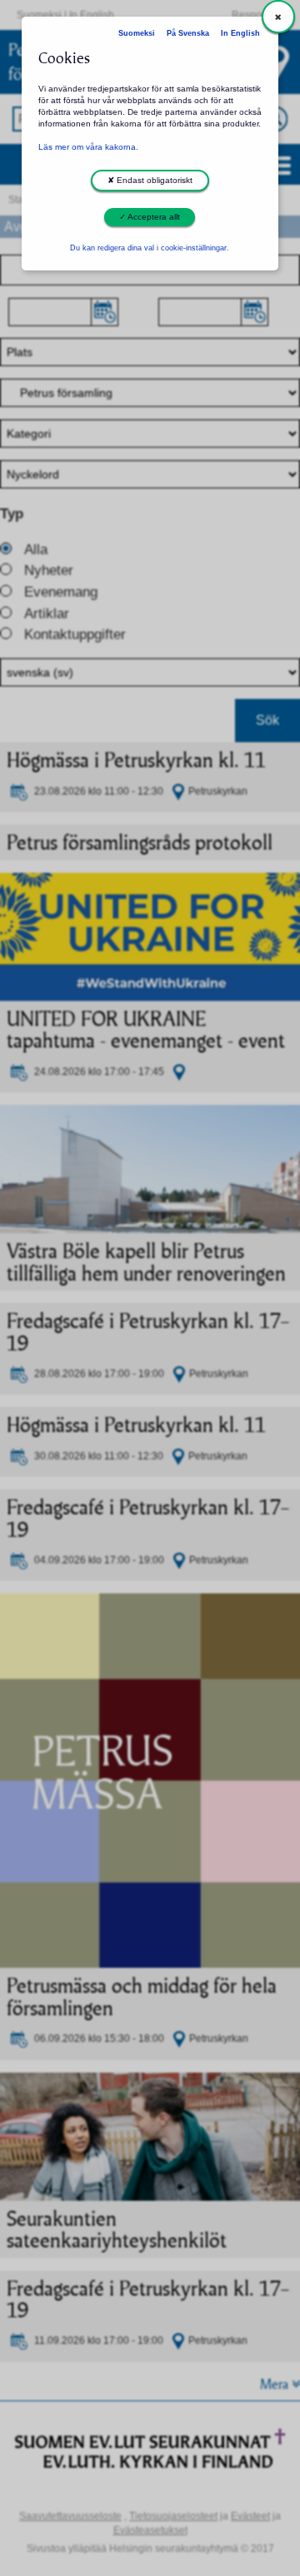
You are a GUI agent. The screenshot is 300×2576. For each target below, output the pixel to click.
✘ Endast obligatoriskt (150, 180)
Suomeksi (137, 33)
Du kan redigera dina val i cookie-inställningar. (150, 248)
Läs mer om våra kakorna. (88, 147)
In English (240, 33)
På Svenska (188, 33)
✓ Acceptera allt (150, 217)
